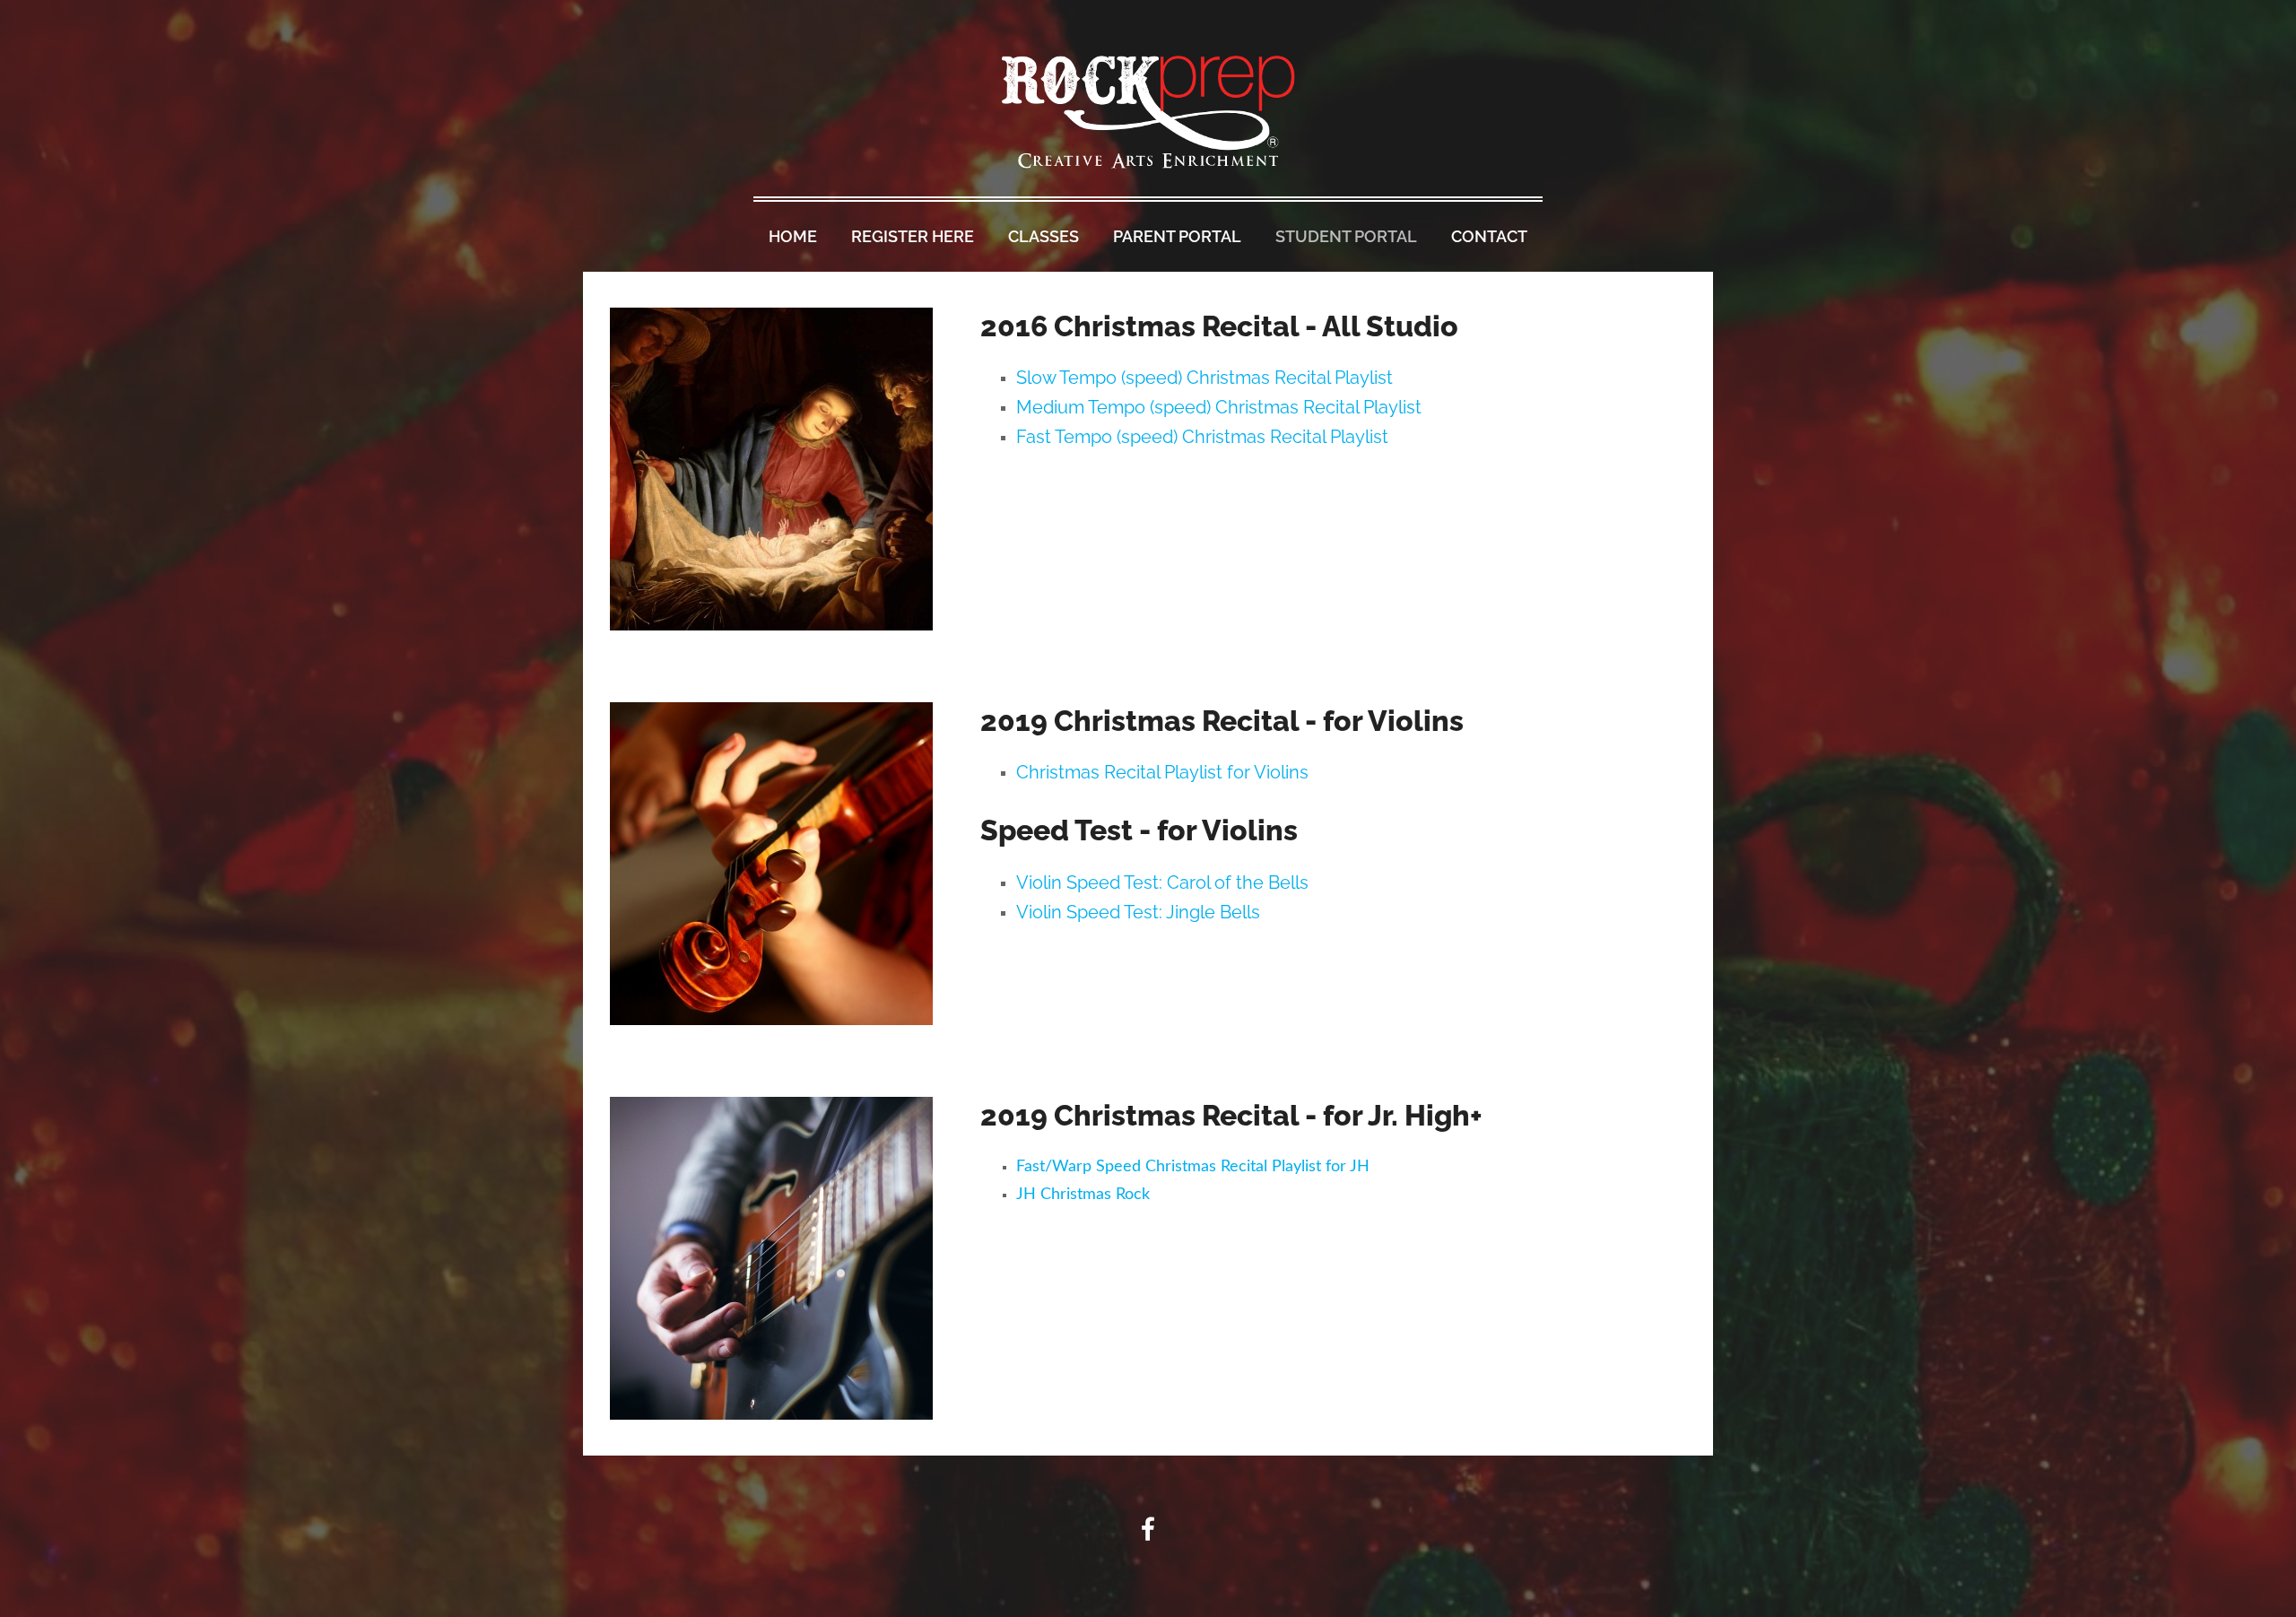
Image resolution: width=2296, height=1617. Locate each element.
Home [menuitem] (793, 236)
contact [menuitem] (1489, 236)
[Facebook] (1148, 1529)
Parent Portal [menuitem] (1177, 236)
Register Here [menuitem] (913, 236)
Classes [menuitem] (1044, 236)
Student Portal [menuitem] (1346, 236)
